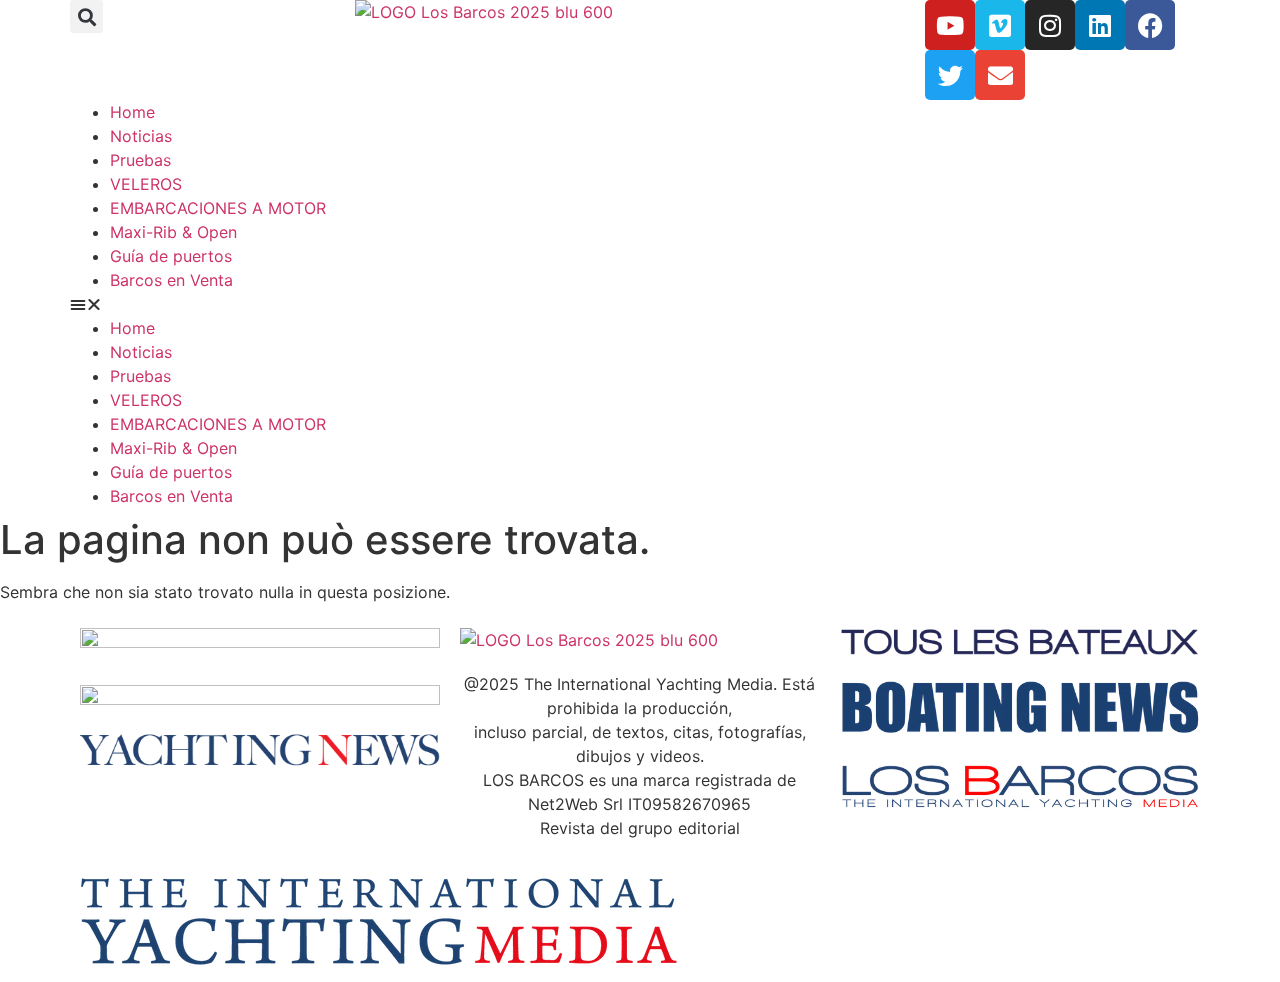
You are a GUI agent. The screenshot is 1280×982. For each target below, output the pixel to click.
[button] (86, 16)
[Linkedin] (1100, 25)
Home (132, 112)
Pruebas (140, 160)
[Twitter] (950, 75)
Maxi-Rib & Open (173, 232)
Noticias (141, 136)
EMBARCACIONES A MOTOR (218, 208)
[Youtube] (950, 25)
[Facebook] (1150, 25)
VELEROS (146, 184)
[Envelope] (1000, 75)
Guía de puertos (171, 256)
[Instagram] (1050, 25)
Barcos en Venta (171, 280)
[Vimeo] (1000, 25)
